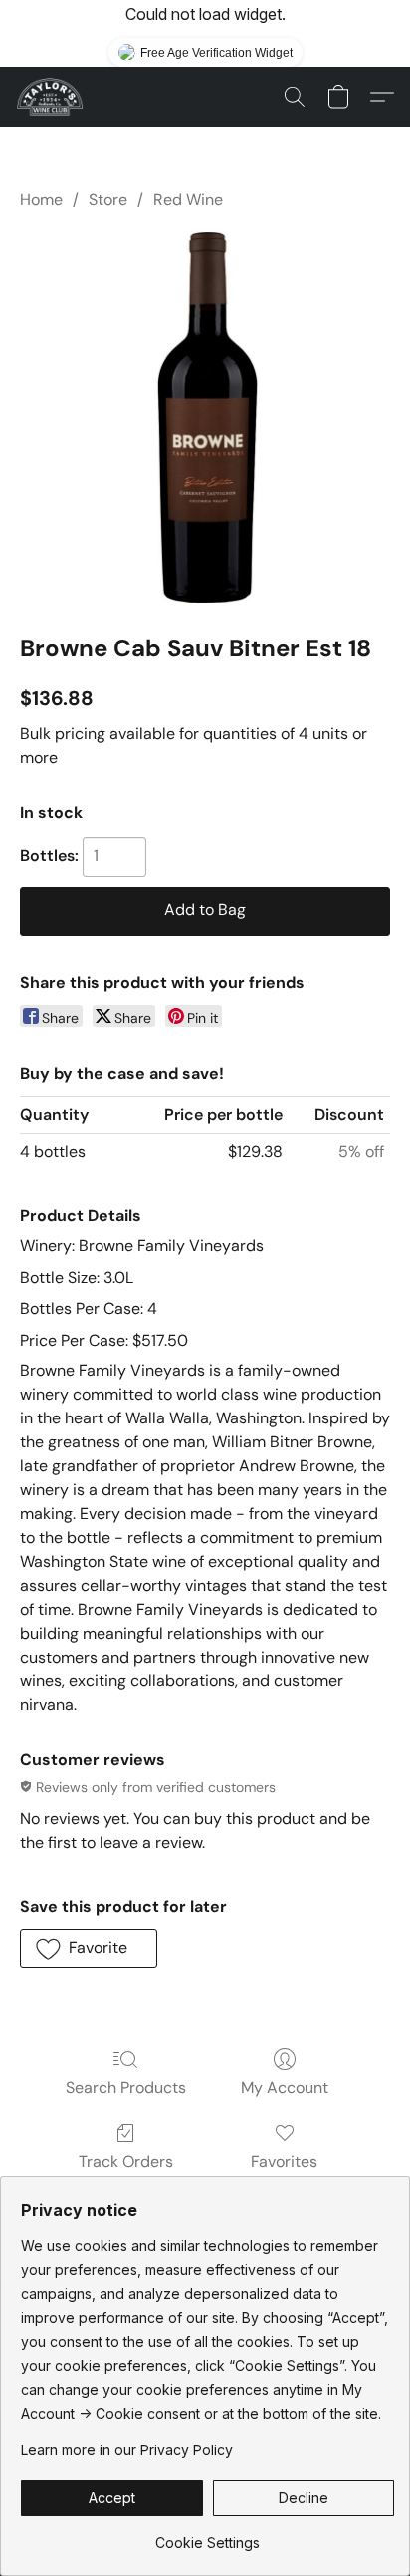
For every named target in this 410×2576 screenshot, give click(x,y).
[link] (207, 2536)
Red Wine (188, 200)
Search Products (126, 2087)
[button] (51, 97)
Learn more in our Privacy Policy (127, 2450)
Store (108, 200)
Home (41, 200)
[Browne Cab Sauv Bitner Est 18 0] (205, 417)
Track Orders (126, 2161)
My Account (285, 2087)
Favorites (284, 2161)
